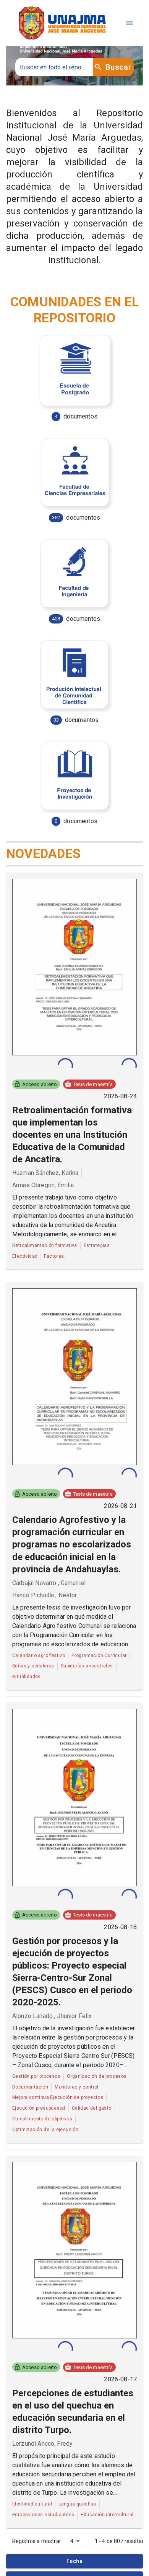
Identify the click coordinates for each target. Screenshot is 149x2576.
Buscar (118, 67)
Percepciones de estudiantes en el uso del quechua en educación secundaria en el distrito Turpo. (73, 2412)
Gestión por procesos (36, 2076)
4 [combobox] (72, 2541)
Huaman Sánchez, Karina (45, 1173)
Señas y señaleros (33, 1666)
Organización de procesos (97, 2076)
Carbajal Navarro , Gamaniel (49, 1583)
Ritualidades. (27, 1677)
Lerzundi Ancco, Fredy (42, 2444)
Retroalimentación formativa (45, 1245)
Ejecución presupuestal (39, 2108)
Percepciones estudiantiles (43, 2515)
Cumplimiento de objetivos (42, 2119)
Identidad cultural (32, 2504)
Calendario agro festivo (39, 1656)
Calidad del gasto (92, 2108)
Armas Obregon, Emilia (43, 1185)
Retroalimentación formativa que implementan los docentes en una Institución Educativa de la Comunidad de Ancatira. (72, 1135)
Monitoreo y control (77, 2087)
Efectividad (25, 1256)
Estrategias (97, 1245)
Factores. (55, 1256)
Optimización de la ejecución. (46, 2130)
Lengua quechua (77, 2504)
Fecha (74, 2561)
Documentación (30, 2087)
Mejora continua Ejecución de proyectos (58, 2097)
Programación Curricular (99, 1656)
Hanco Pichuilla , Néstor (45, 1595)
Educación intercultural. (108, 2515)
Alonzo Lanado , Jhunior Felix (52, 2016)
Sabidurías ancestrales (87, 1666)
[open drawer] (129, 23)
